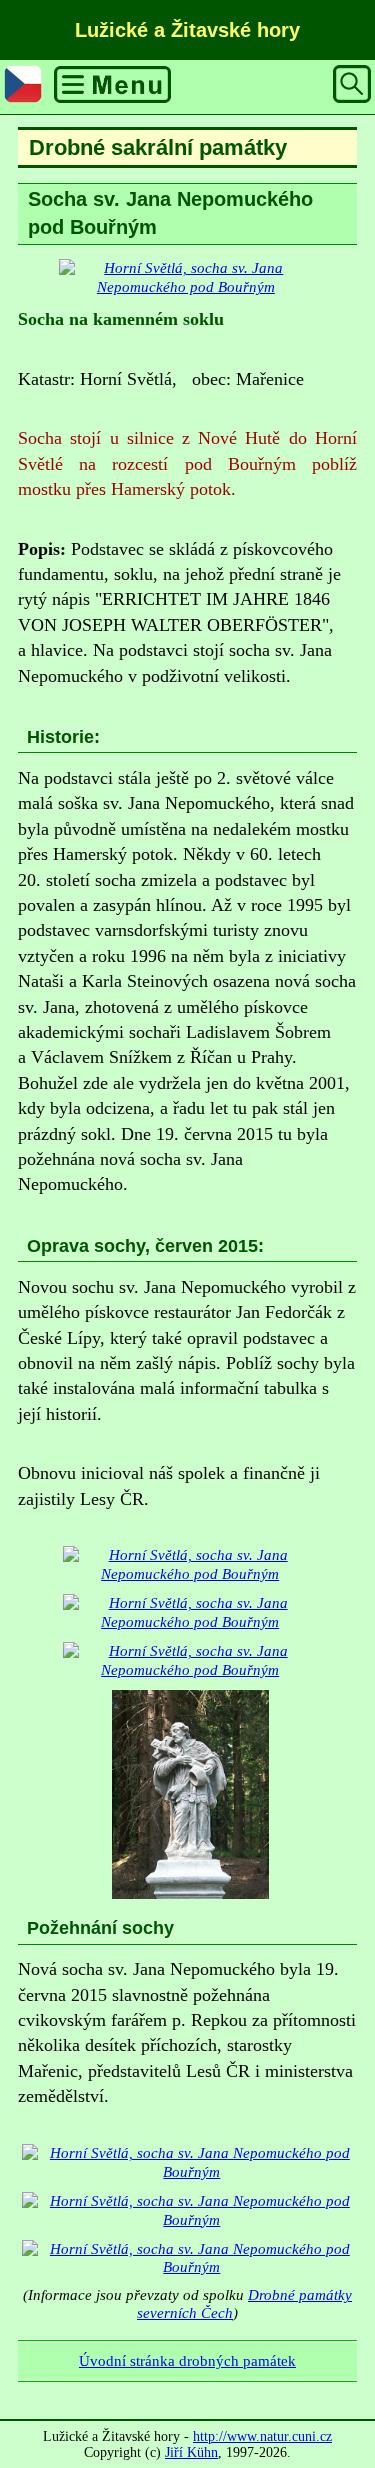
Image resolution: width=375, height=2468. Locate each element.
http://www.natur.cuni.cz (262, 2436)
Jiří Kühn (191, 2452)
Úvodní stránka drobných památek (187, 2361)
